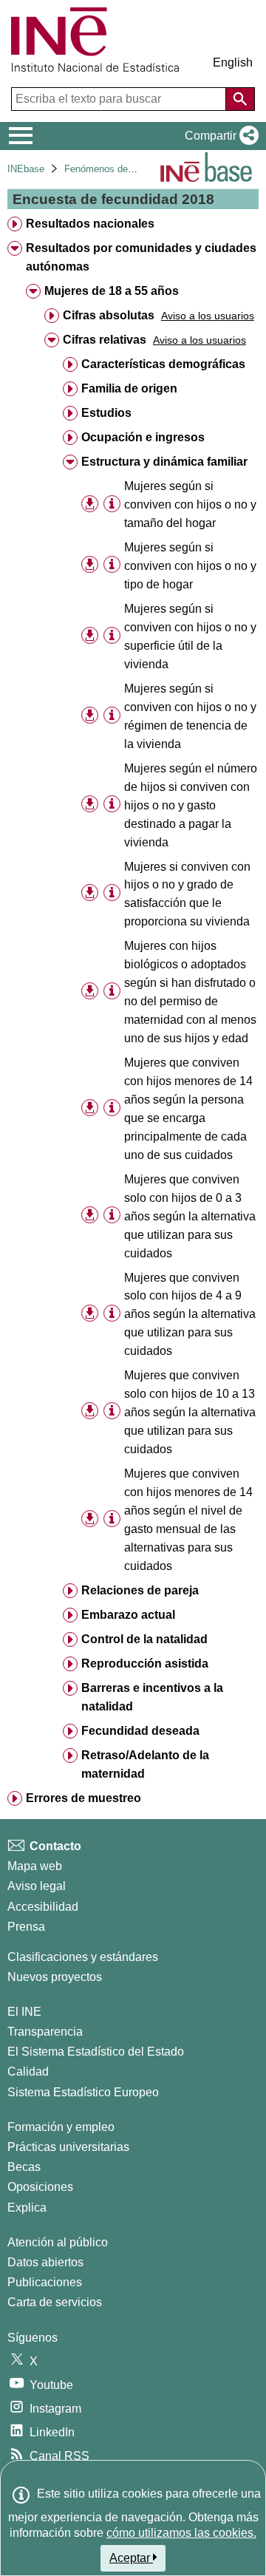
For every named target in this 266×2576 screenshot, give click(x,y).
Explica (27, 2208)
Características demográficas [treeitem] (163, 364)
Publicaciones (45, 2282)
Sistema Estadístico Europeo (83, 2092)
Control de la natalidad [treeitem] (144, 1639)
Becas (24, 2167)
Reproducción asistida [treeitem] (145, 1663)
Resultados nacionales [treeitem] (90, 224)
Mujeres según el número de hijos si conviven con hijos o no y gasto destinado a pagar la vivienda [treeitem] (191, 805)
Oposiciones (40, 2187)
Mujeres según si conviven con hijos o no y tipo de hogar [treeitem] (190, 566)
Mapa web (35, 1866)
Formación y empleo (61, 2127)
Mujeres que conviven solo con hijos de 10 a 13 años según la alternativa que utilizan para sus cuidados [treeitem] (190, 1412)
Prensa (26, 1927)
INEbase (26, 169)
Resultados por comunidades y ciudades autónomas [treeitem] (141, 257)
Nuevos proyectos (55, 1977)
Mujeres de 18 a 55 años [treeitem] (112, 291)
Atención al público (58, 2242)
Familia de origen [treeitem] (129, 388)
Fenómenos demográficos (120, 169)
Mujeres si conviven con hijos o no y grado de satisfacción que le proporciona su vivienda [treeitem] (187, 894)
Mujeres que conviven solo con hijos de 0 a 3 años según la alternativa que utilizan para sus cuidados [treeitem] (190, 1216)
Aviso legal (37, 1886)
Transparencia (45, 2032)
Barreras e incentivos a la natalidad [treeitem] (152, 1697)
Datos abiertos (45, 2262)
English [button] (233, 62)
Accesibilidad (43, 1907)
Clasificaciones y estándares (83, 1957)
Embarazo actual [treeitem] (128, 1615)
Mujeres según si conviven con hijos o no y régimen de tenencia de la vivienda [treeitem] (190, 716)
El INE (24, 2012)
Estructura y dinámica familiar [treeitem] (164, 462)
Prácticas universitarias (68, 2147)
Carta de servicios (55, 2302)
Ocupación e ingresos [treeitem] (143, 437)
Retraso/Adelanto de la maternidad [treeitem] (145, 1764)
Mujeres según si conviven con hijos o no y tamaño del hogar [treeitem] (190, 504)
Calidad (28, 2072)
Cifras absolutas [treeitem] (109, 315)
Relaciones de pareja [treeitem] (140, 1590)
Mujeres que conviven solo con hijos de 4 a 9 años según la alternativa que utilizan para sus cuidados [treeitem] (190, 1315)
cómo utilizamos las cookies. (181, 2533)
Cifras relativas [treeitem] (105, 340)
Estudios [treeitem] (106, 413)
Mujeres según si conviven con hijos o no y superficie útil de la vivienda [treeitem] (190, 636)
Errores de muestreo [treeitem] (83, 1798)
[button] (219, 136)
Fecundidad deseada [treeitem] (140, 1731)
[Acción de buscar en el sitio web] (240, 99)
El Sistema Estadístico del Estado (96, 2052)
